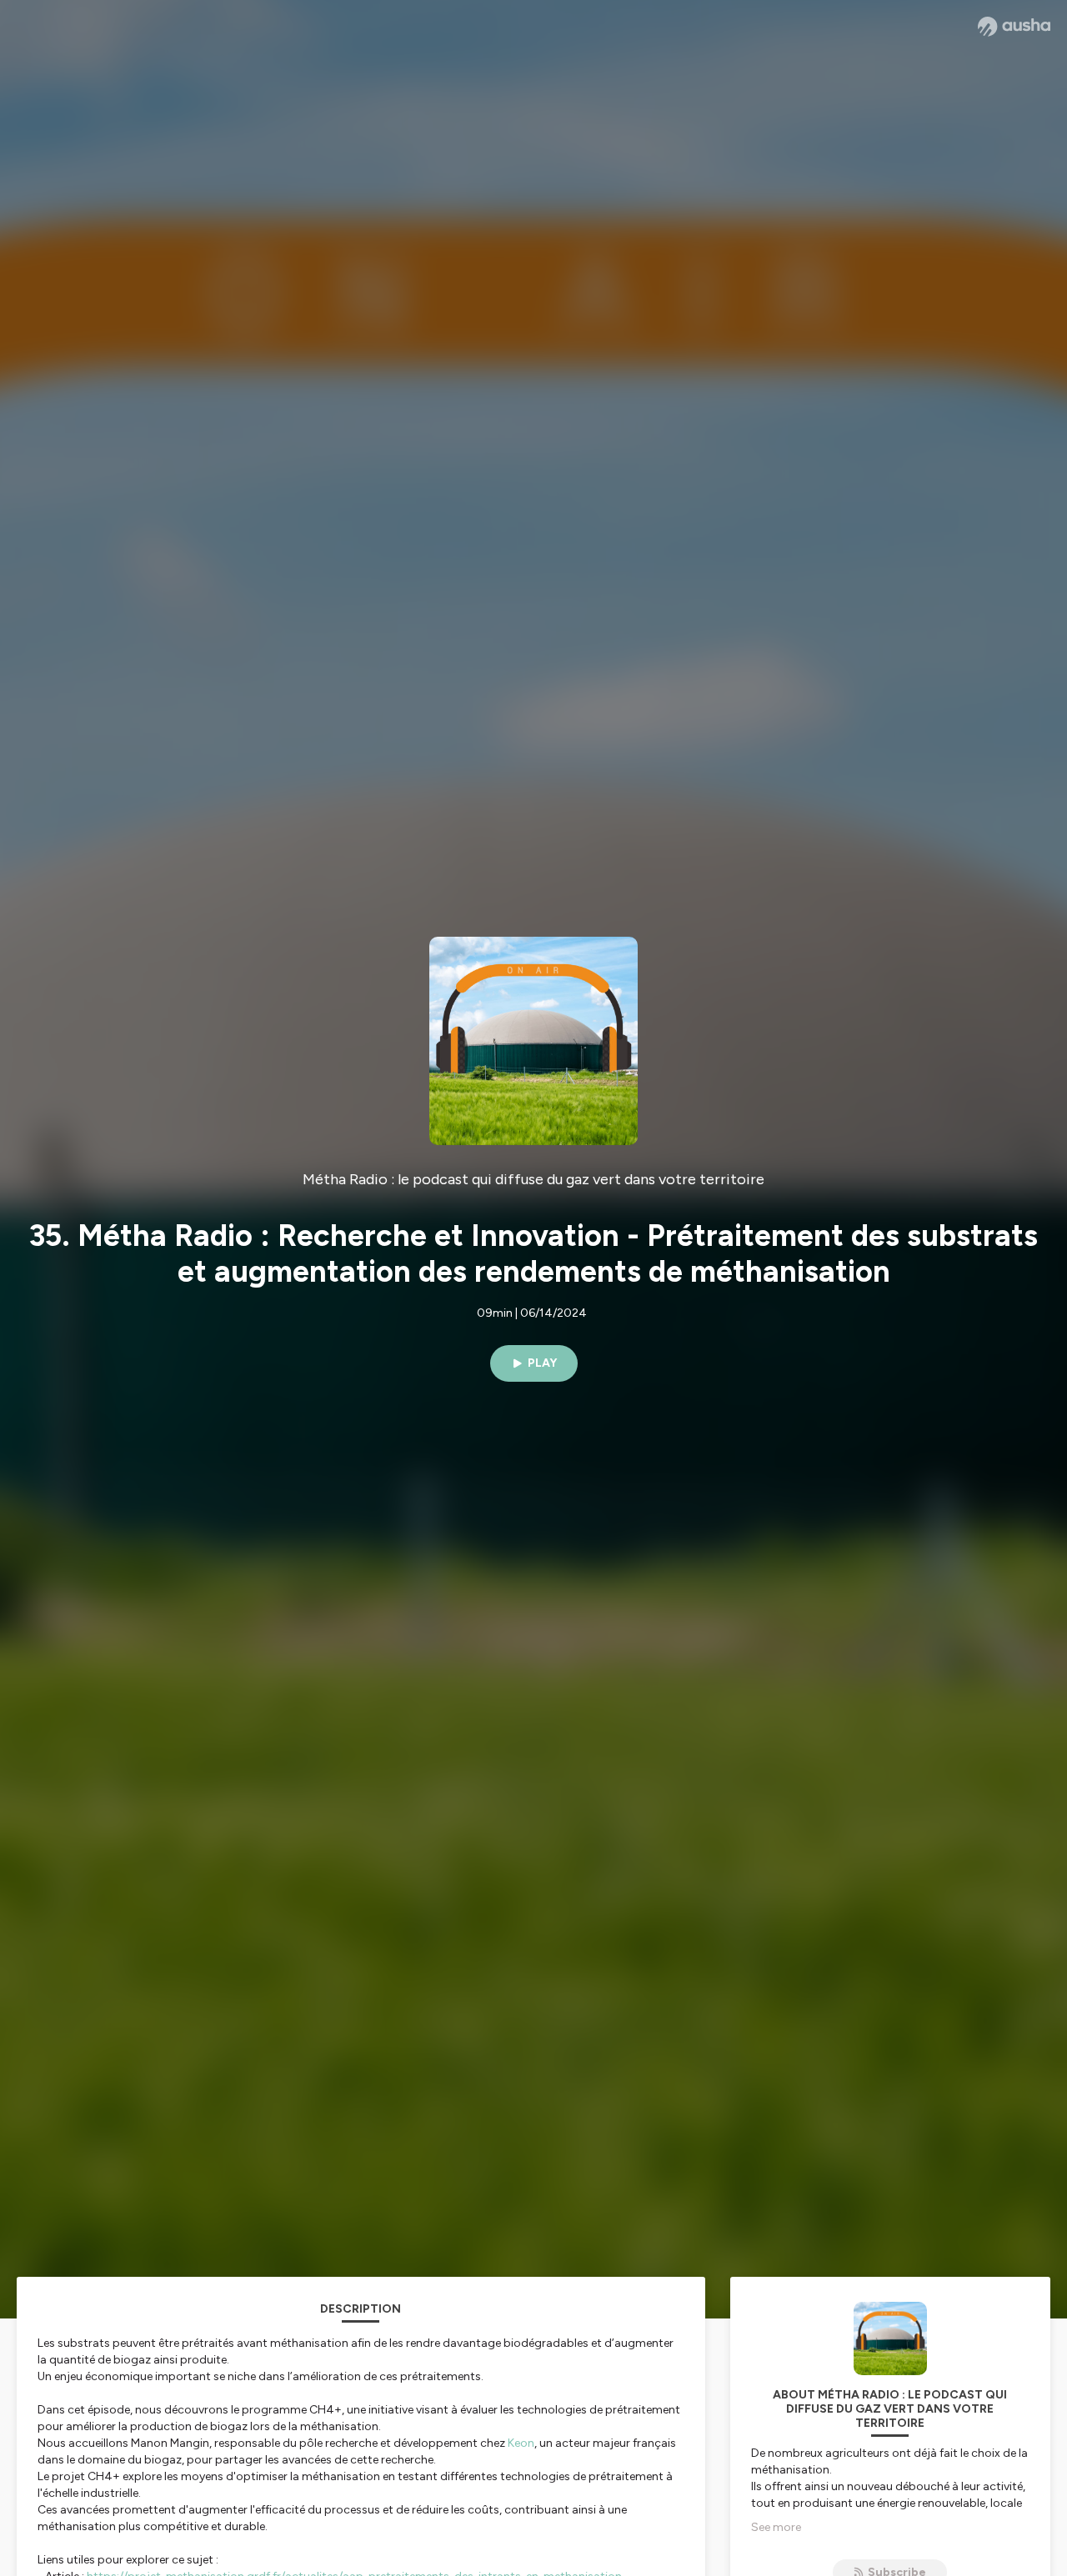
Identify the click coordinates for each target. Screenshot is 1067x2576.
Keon (521, 2443)
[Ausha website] (1014, 27)
